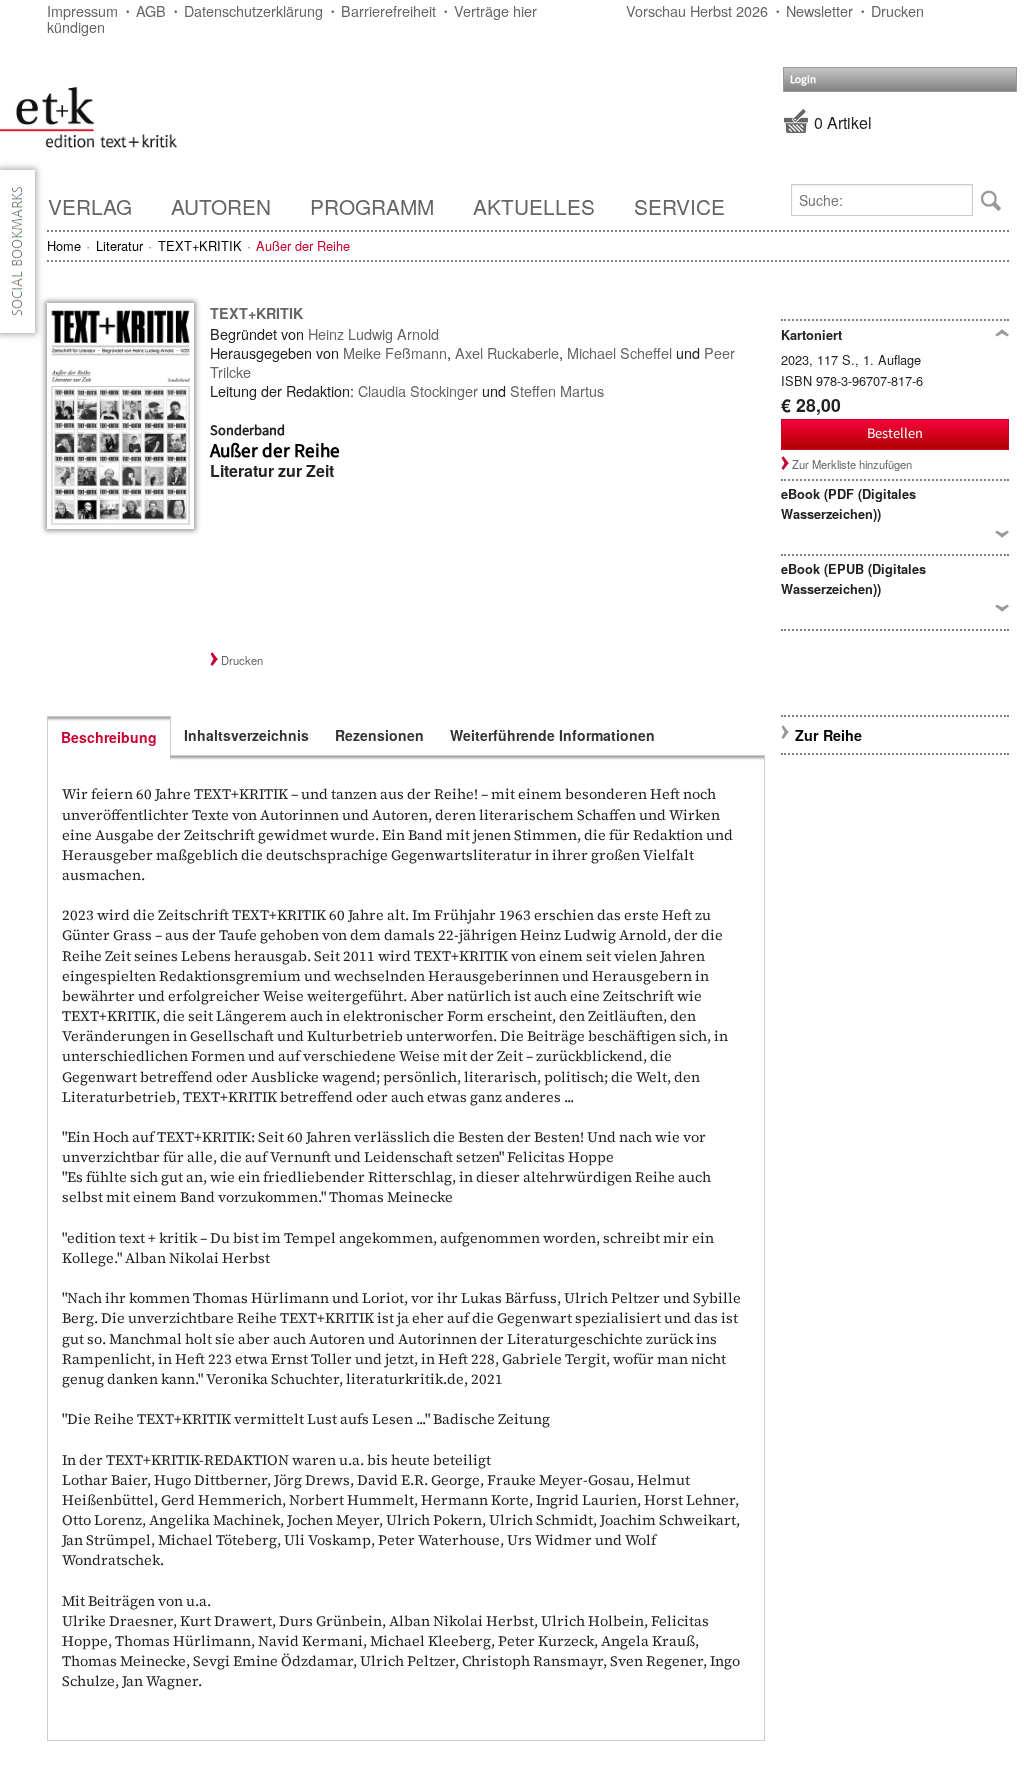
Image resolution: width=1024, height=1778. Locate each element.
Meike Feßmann (395, 352)
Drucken (897, 10)
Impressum (82, 10)
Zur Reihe (828, 735)
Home (64, 245)
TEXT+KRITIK (200, 245)
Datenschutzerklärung (253, 10)
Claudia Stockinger (418, 390)
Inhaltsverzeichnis (246, 735)
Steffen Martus (557, 390)
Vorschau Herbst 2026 (697, 10)
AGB (151, 10)
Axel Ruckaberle (507, 352)
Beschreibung (109, 737)
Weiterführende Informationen (552, 735)
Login (803, 79)
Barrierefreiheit (388, 10)
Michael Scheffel (619, 352)
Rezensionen (379, 735)
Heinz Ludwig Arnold (373, 333)
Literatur (119, 245)
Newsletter (819, 10)
